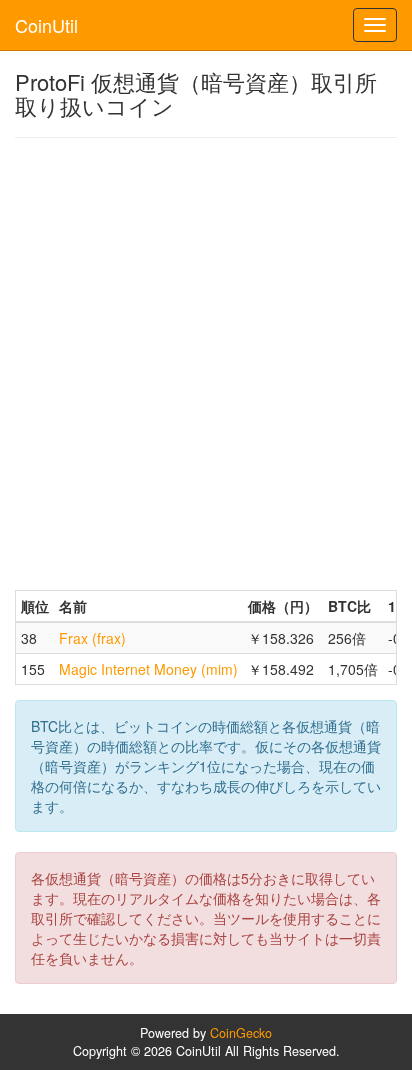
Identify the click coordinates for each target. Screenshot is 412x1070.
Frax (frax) (92, 638)
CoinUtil (46, 25)
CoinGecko (241, 1033)
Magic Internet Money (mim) (148, 669)
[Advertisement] (206, 364)
